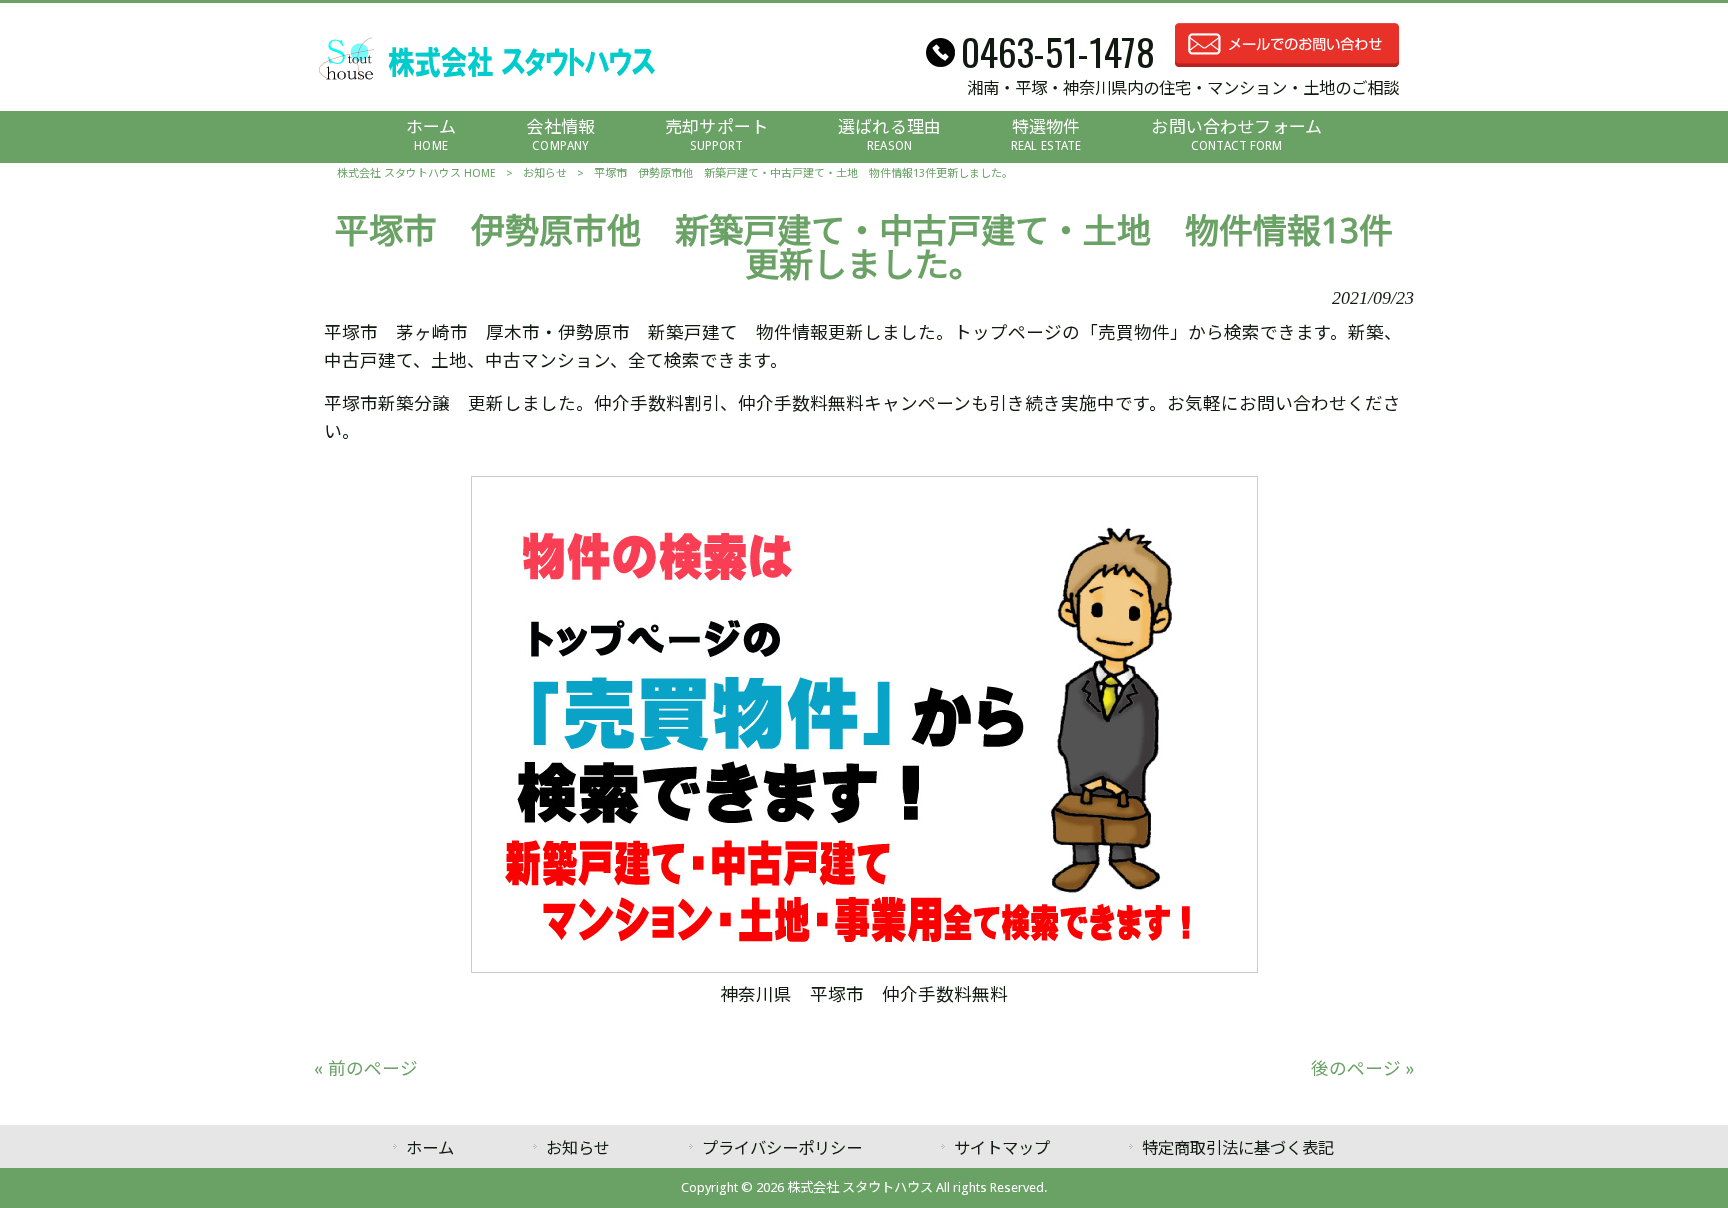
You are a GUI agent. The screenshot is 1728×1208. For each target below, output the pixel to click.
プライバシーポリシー (782, 1148)
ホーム (430, 1148)
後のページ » (1362, 1069)
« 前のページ (366, 1069)
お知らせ (545, 173)
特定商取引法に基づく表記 (1238, 1148)
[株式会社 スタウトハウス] (487, 79)
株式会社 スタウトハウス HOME (416, 173)
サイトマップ (1002, 1148)
